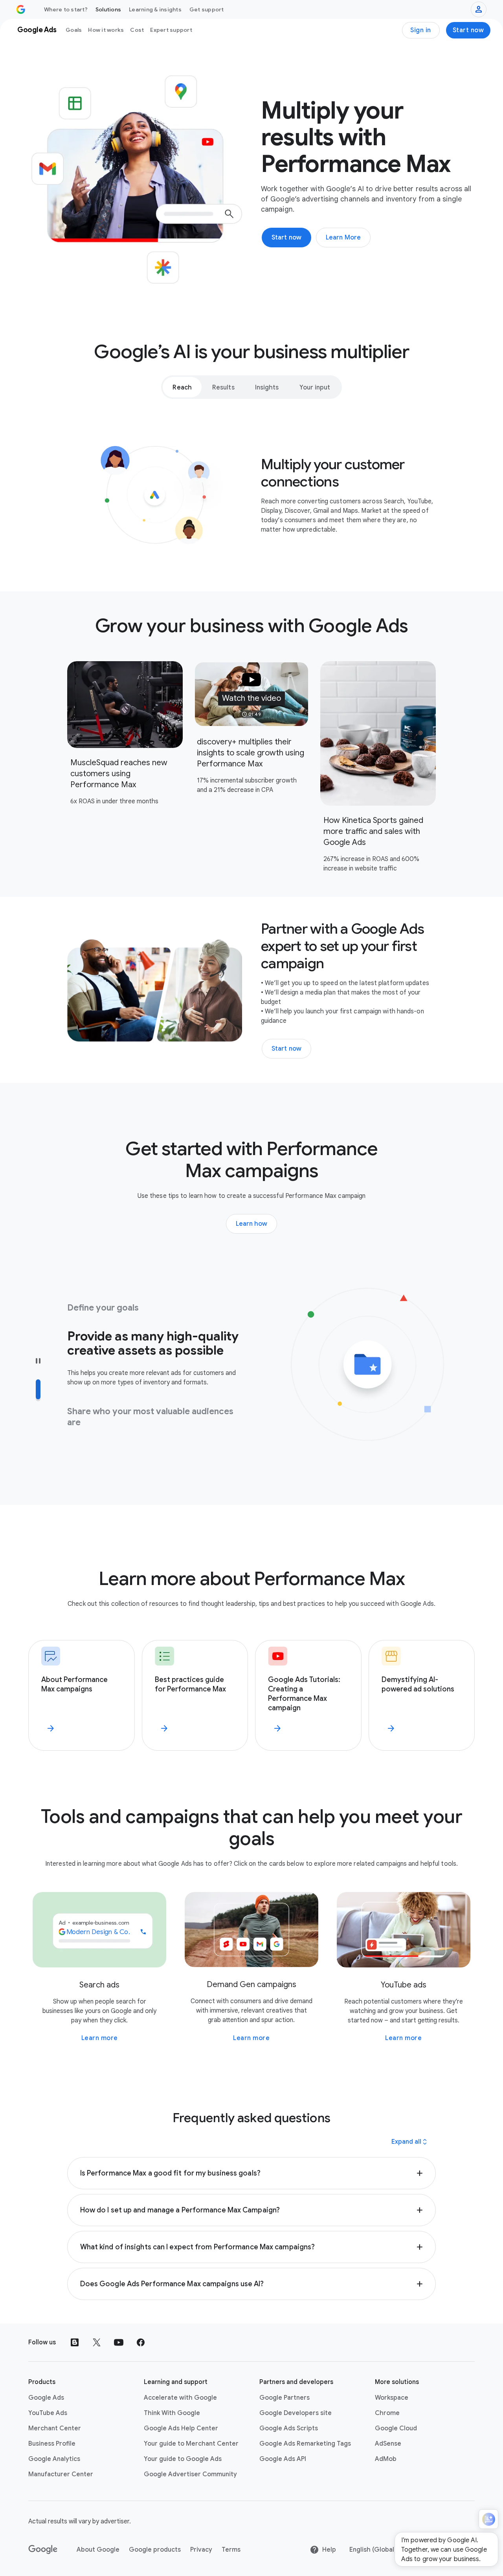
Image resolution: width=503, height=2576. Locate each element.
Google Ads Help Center (181, 2428)
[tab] (182, 387)
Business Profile (52, 2444)
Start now (468, 30)
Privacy (201, 2550)
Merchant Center (55, 2428)
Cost (137, 30)
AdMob (386, 2459)
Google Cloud (396, 2428)
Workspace (392, 2398)
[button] (251, 694)
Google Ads (46, 2398)
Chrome (387, 2413)
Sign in (421, 30)
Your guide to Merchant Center (191, 2444)
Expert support (171, 30)
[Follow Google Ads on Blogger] (75, 2342)
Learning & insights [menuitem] (155, 9)
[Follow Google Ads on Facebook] (141, 2342)
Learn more (100, 2038)
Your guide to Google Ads (183, 2459)
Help (329, 2550)
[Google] (43, 2550)
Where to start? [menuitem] (66, 9)
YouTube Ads (48, 2413)
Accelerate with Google (180, 2398)
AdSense (388, 2444)
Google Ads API (283, 2459)
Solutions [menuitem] (108, 9)
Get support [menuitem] (207, 9)
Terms (231, 2550)
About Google (98, 2550)
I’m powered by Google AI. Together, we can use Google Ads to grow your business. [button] (444, 2550)
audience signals (106, 1425)
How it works (106, 30)
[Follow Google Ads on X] (97, 2342)
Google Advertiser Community (190, 2474)
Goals (74, 30)
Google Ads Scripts (289, 2428)
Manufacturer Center (61, 2474)
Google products (155, 2550)
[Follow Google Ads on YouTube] (119, 2342)
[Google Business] (21, 9)
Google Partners (285, 2398)
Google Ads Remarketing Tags (305, 2444)
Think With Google (172, 2413)
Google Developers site (296, 2413)
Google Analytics (54, 2459)
